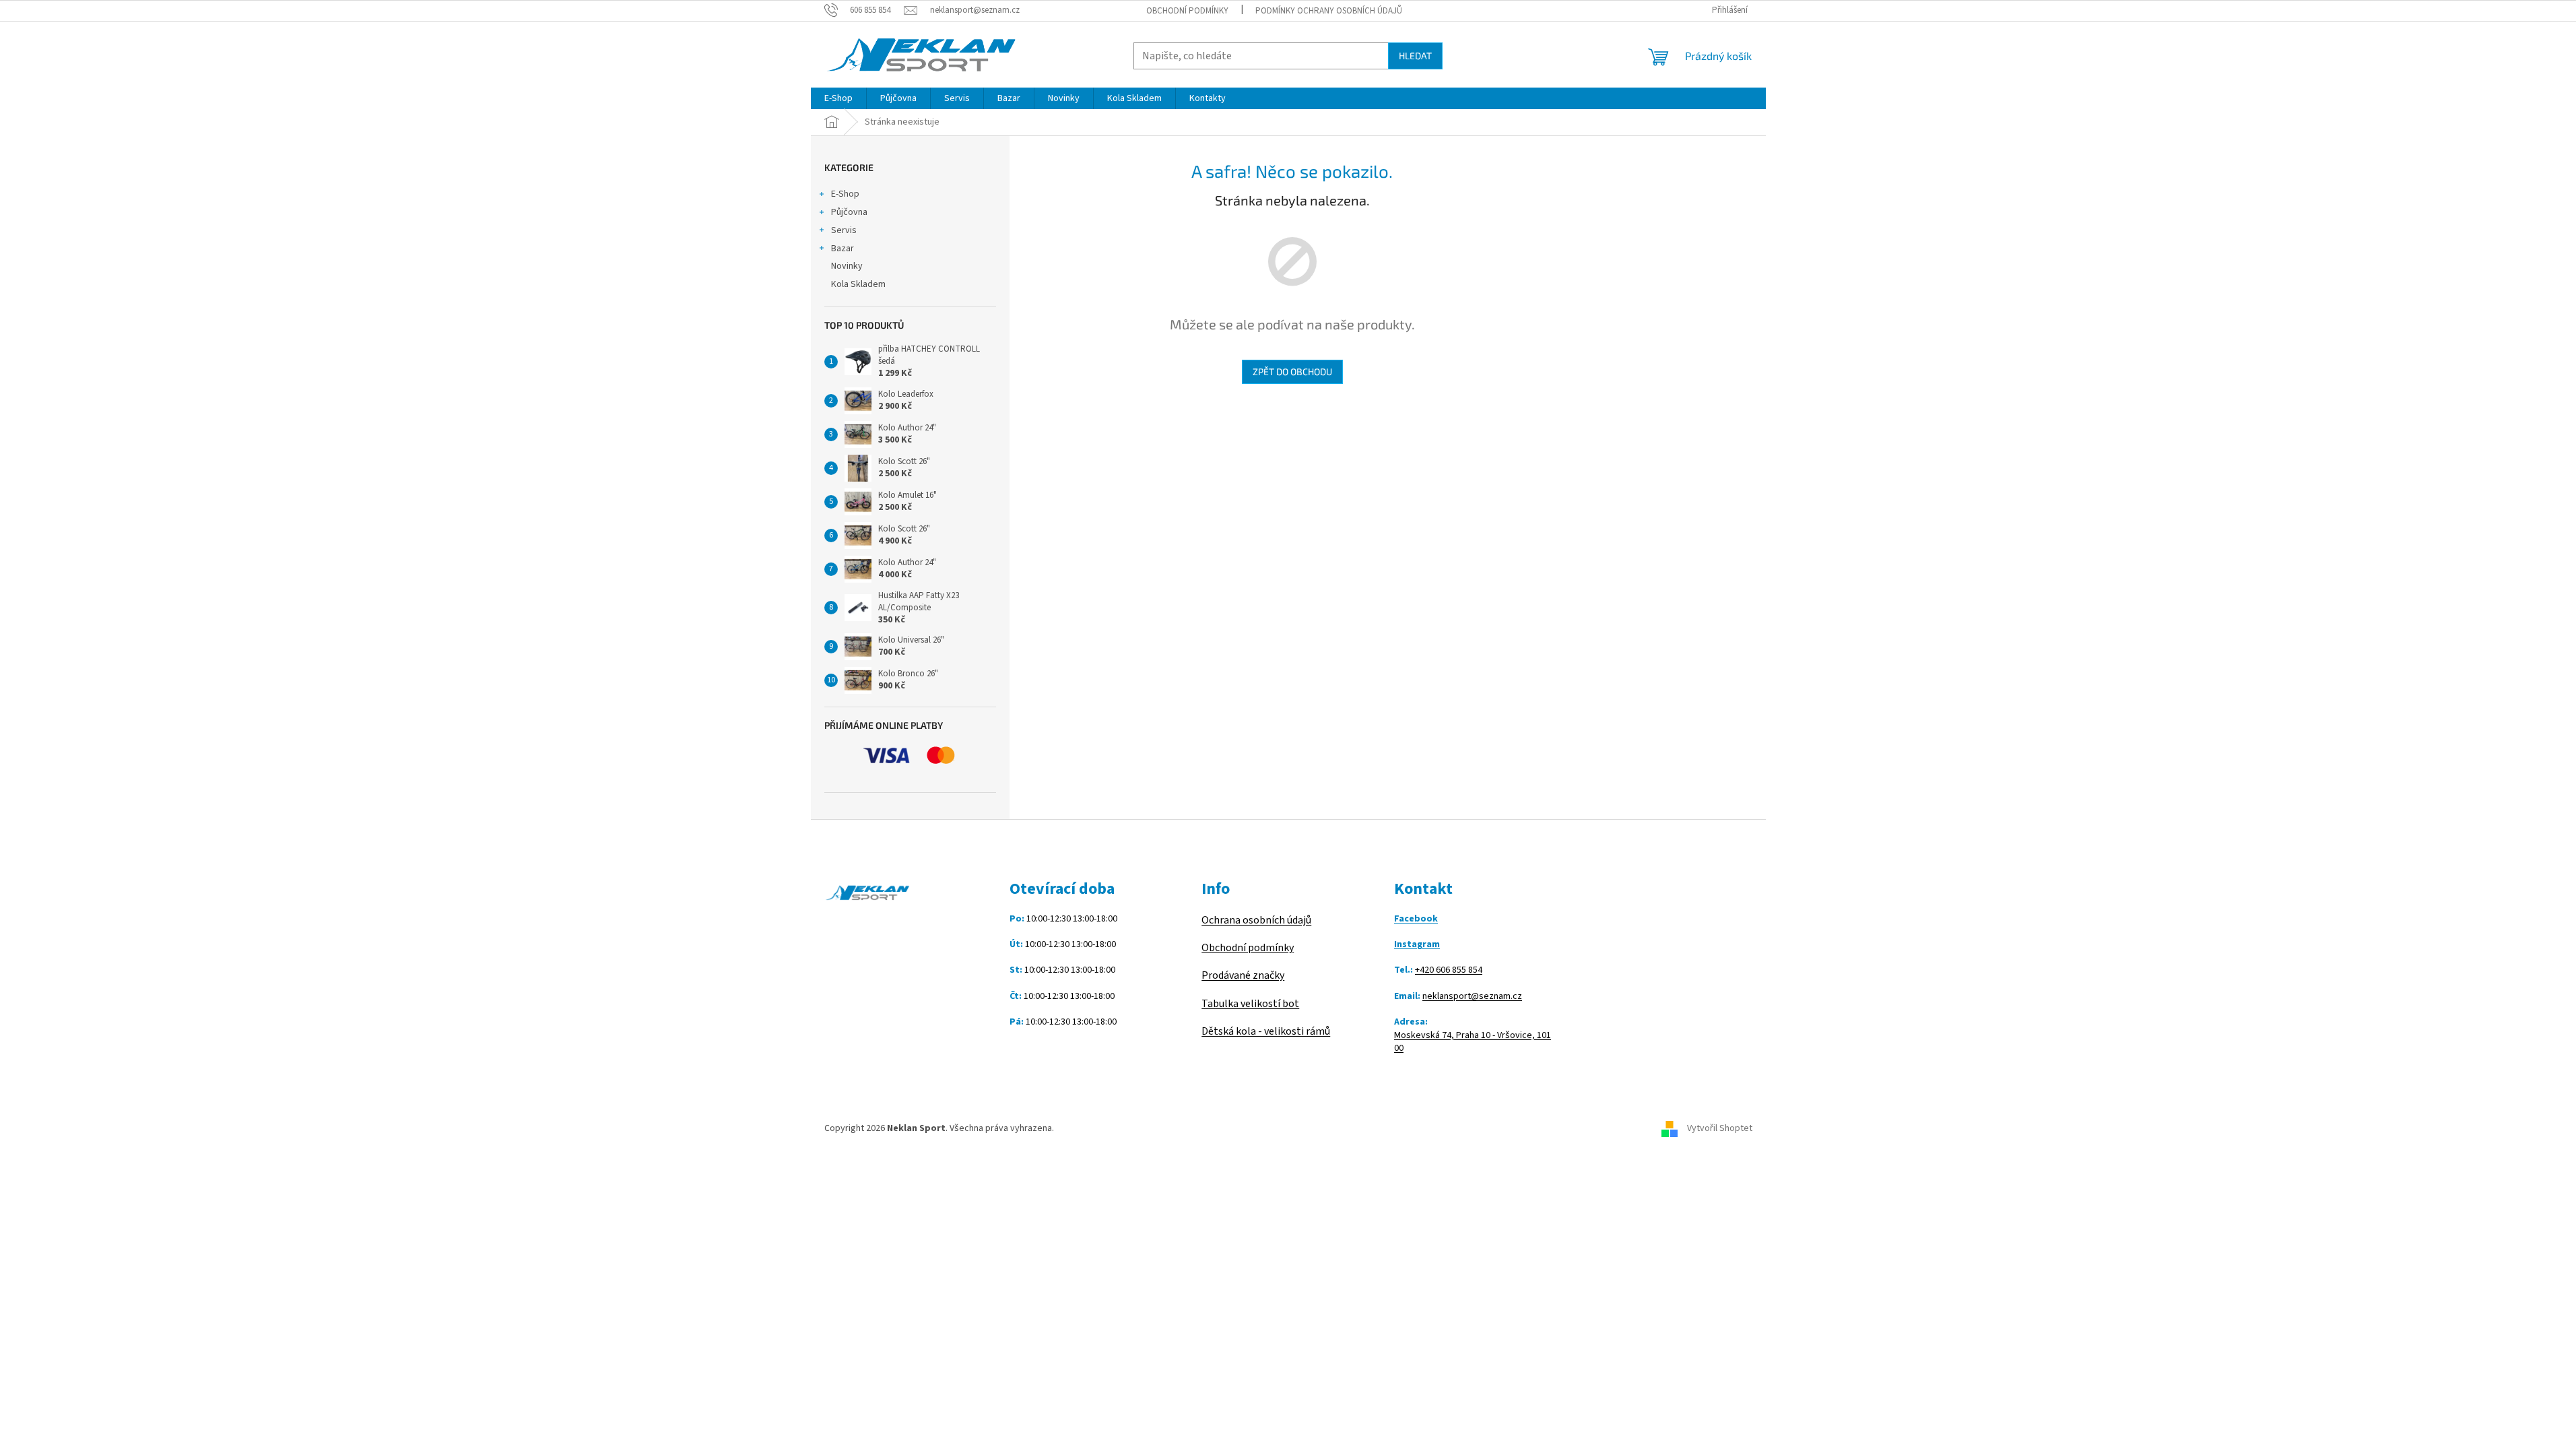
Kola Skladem (858, 284)
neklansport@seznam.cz (1472, 997)
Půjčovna (849, 212)
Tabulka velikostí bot (1250, 1004)
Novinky (847, 266)
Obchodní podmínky (1187, 11)
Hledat (1415, 56)
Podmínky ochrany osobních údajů (1329, 11)
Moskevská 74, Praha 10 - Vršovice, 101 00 (1473, 1042)
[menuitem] (838, 98)
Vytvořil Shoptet (1720, 1128)
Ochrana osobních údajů (1256, 920)
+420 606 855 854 (1449, 970)
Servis (844, 230)
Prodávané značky (1243, 975)
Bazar (843, 249)
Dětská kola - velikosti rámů (1266, 1031)
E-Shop (845, 194)
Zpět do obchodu (1292, 371)
